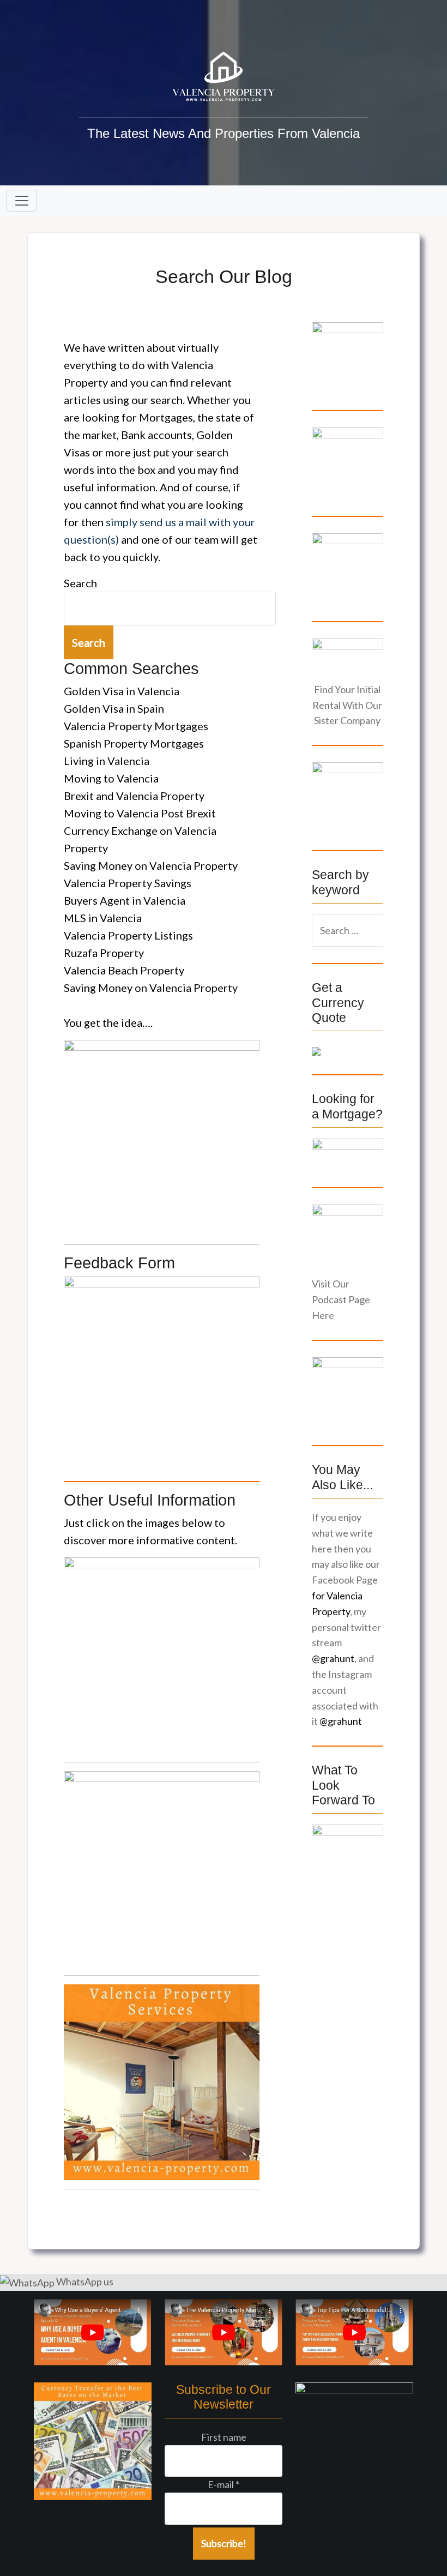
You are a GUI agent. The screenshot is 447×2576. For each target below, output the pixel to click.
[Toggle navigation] (22, 201)
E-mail (224, 2484)
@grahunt (333, 1658)
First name (224, 2437)
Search (80, 583)
